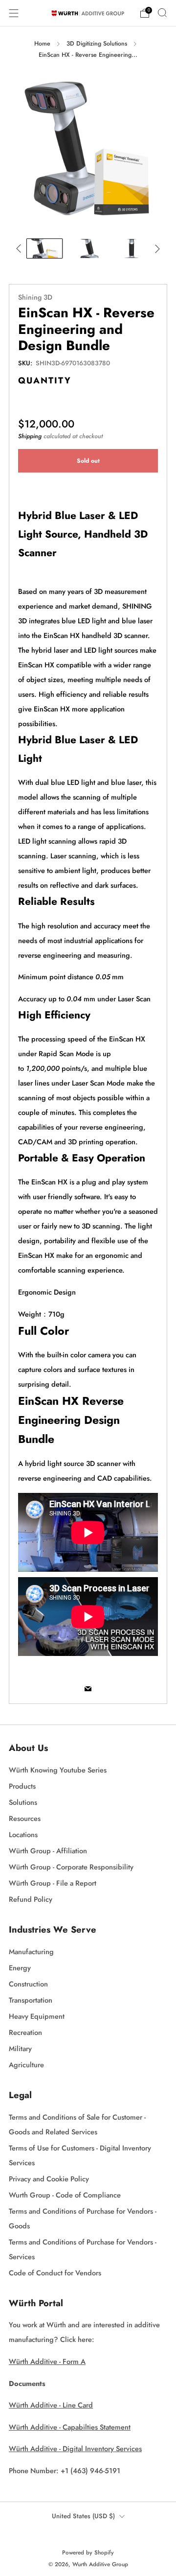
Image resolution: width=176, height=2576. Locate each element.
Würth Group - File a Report (53, 1883)
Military (20, 2048)
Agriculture (26, 2065)
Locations (23, 1834)
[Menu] (14, 13)
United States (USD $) (83, 2516)
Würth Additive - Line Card (51, 2405)
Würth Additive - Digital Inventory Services (75, 2448)
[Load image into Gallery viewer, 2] (88, 249)
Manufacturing (31, 1951)
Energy (20, 1968)
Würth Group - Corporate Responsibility (71, 1867)
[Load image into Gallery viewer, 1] (44, 249)
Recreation (25, 2032)
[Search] (162, 13)
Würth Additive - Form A (47, 2361)
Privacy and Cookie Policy (49, 2179)
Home (42, 44)
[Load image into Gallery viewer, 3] (132, 249)
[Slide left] (20, 248)
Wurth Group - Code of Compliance (65, 2195)
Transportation (31, 2000)
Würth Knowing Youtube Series (58, 1770)
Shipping (30, 436)
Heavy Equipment (37, 2016)
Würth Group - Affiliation (48, 1851)
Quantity (45, 380)
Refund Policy (31, 1899)
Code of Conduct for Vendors (55, 2273)
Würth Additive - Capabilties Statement (70, 2427)
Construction (28, 1984)
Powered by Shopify (88, 2552)
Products (22, 1786)
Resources (25, 1818)
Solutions (23, 1802)
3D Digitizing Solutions (97, 44)
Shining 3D (35, 297)
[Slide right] (156, 248)
